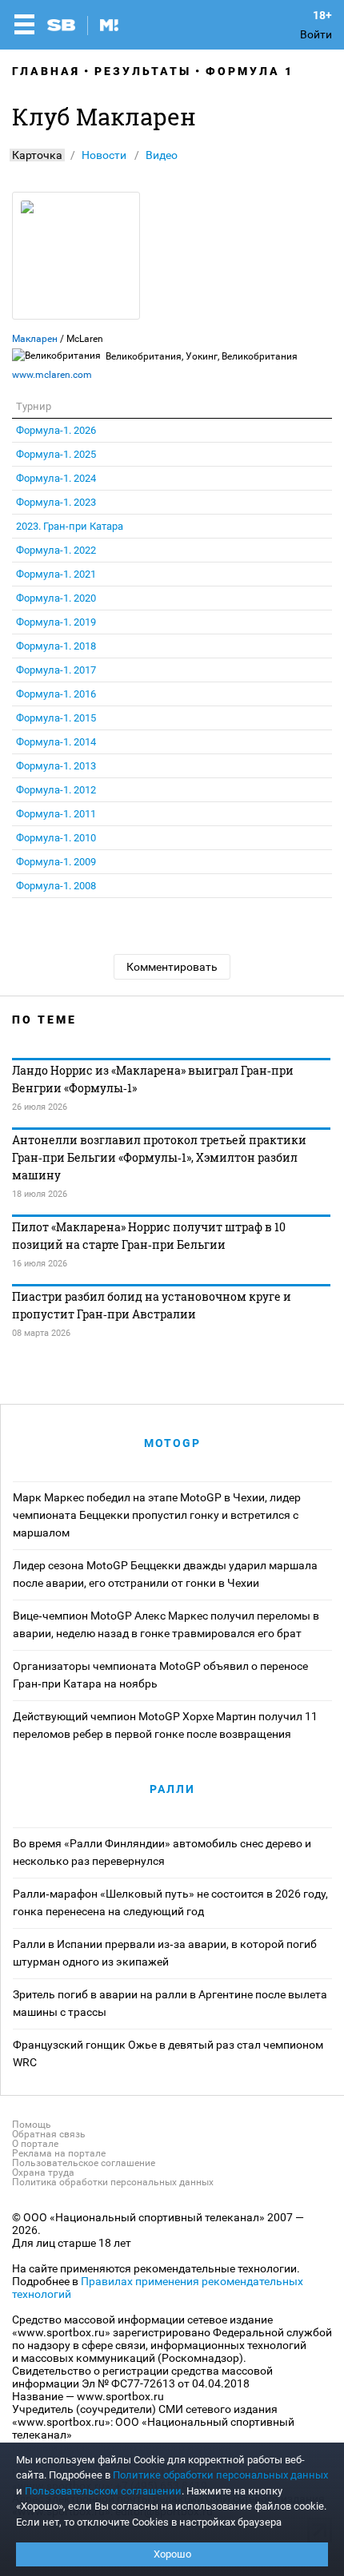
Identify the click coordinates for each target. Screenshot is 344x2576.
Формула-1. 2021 (56, 574)
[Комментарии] (78, 1534)
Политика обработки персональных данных (113, 2182)
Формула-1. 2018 (56, 646)
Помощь (32, 2125)
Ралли (172, 1789)
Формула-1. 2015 (56, 718)
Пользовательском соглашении (103, 2491)
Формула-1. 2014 (56, 742)
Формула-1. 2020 (56, 598)
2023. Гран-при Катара (70, 526)
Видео (162, 155)
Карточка (37, 155)
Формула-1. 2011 (56, 814)
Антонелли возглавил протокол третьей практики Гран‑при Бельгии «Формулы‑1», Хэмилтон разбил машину (159, 1157)
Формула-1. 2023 (56, 502)
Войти (316, 34)
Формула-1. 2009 (56, 862)
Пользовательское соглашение (84, 2163)
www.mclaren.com (52, 375)
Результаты (143, 71)
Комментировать (172, 967)
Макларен (35, 339)
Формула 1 (250, 71)
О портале (35, 2144)
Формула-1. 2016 (56, 694)
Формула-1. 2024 (56, 478)
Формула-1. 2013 (56, 766)
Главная (46, 71)
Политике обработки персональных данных (220, 2475)
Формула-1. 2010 (56, 838)
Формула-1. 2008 (56, 886)
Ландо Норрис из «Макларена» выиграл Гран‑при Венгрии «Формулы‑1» (153, 1079)
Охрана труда (43, 2173)
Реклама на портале (59, 2153)
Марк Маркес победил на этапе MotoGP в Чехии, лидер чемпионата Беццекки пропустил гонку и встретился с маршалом (157, 1515)
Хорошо (172, 2554)
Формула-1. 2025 (56, 454)
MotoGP (172, 1443)
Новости (104, 155)
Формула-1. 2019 (56, 622)
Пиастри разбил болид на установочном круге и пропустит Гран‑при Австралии (152, 1305)
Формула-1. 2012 (56, 790)
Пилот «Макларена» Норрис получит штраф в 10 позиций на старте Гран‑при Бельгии (149, 1236)
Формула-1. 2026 (56, 430)
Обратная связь (49, 2134)
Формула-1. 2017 (56, 670)
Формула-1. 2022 (56, 550)
